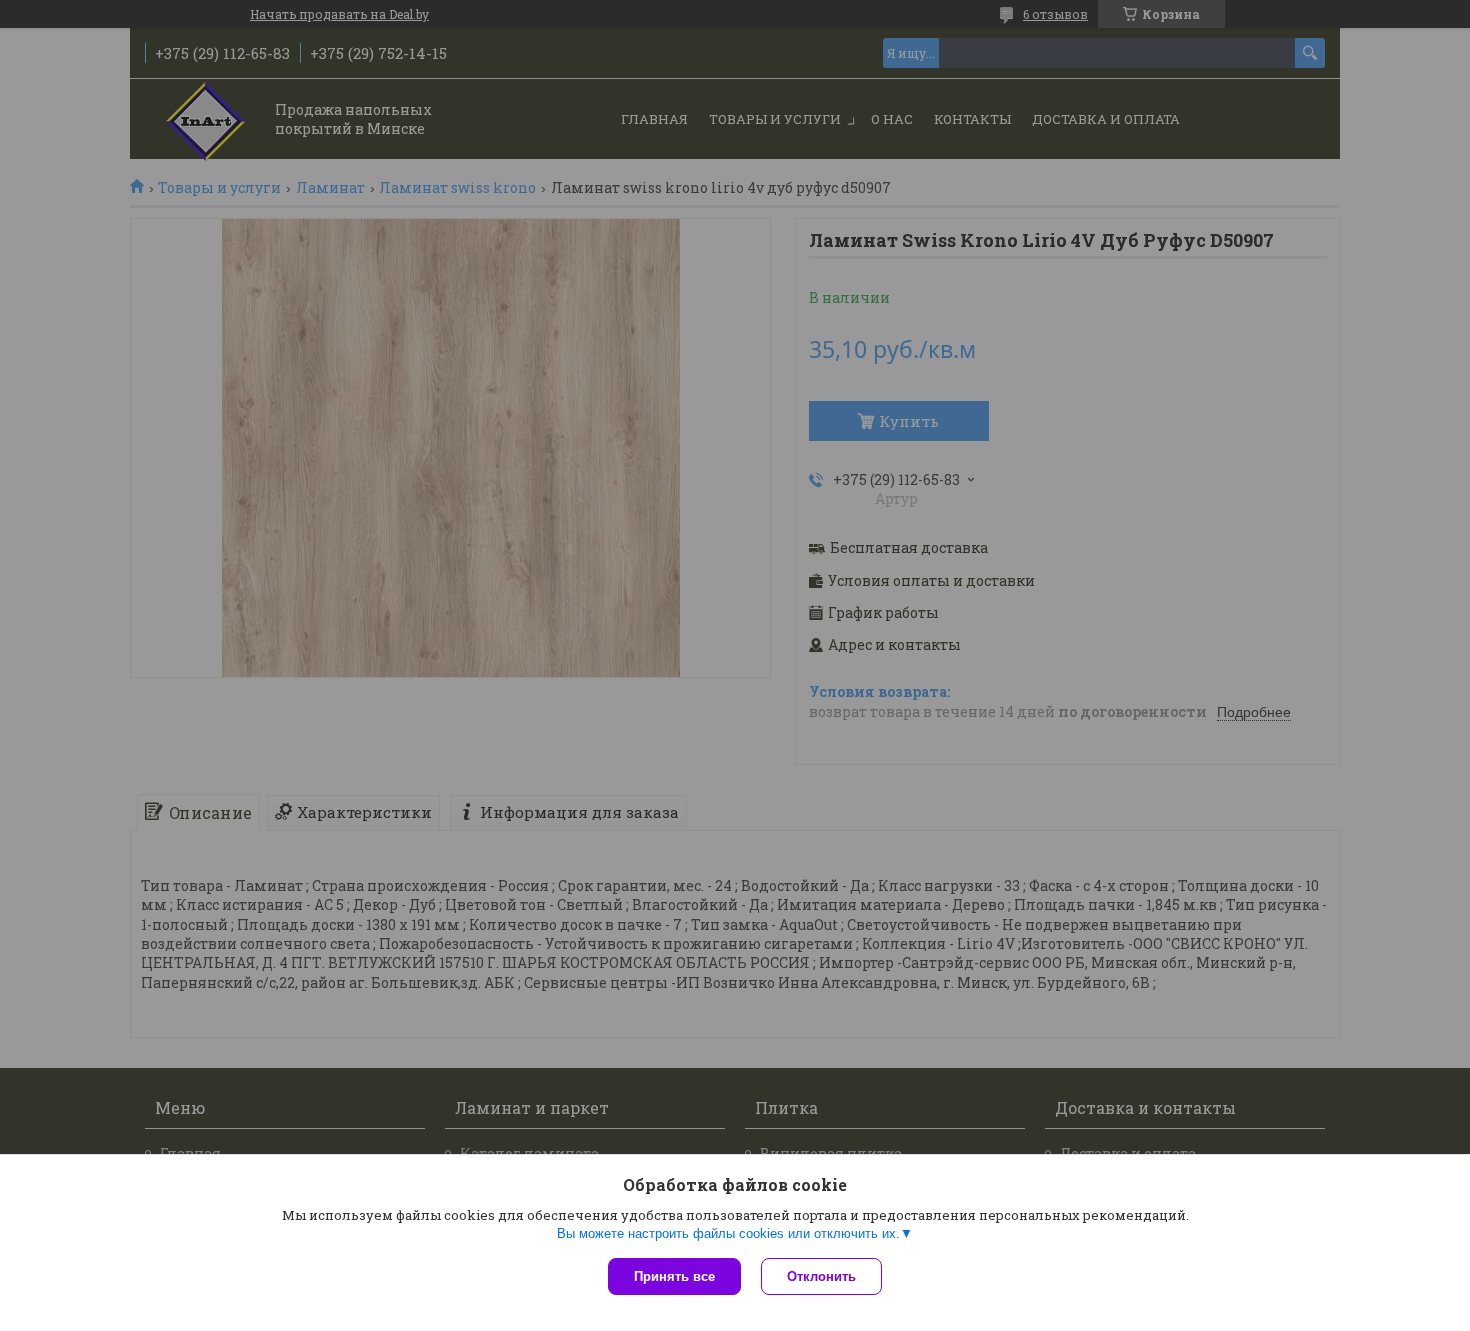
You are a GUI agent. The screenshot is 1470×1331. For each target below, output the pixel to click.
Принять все (674, 1276)
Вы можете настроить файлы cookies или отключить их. (728, 1233)
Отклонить (821, 1276)
